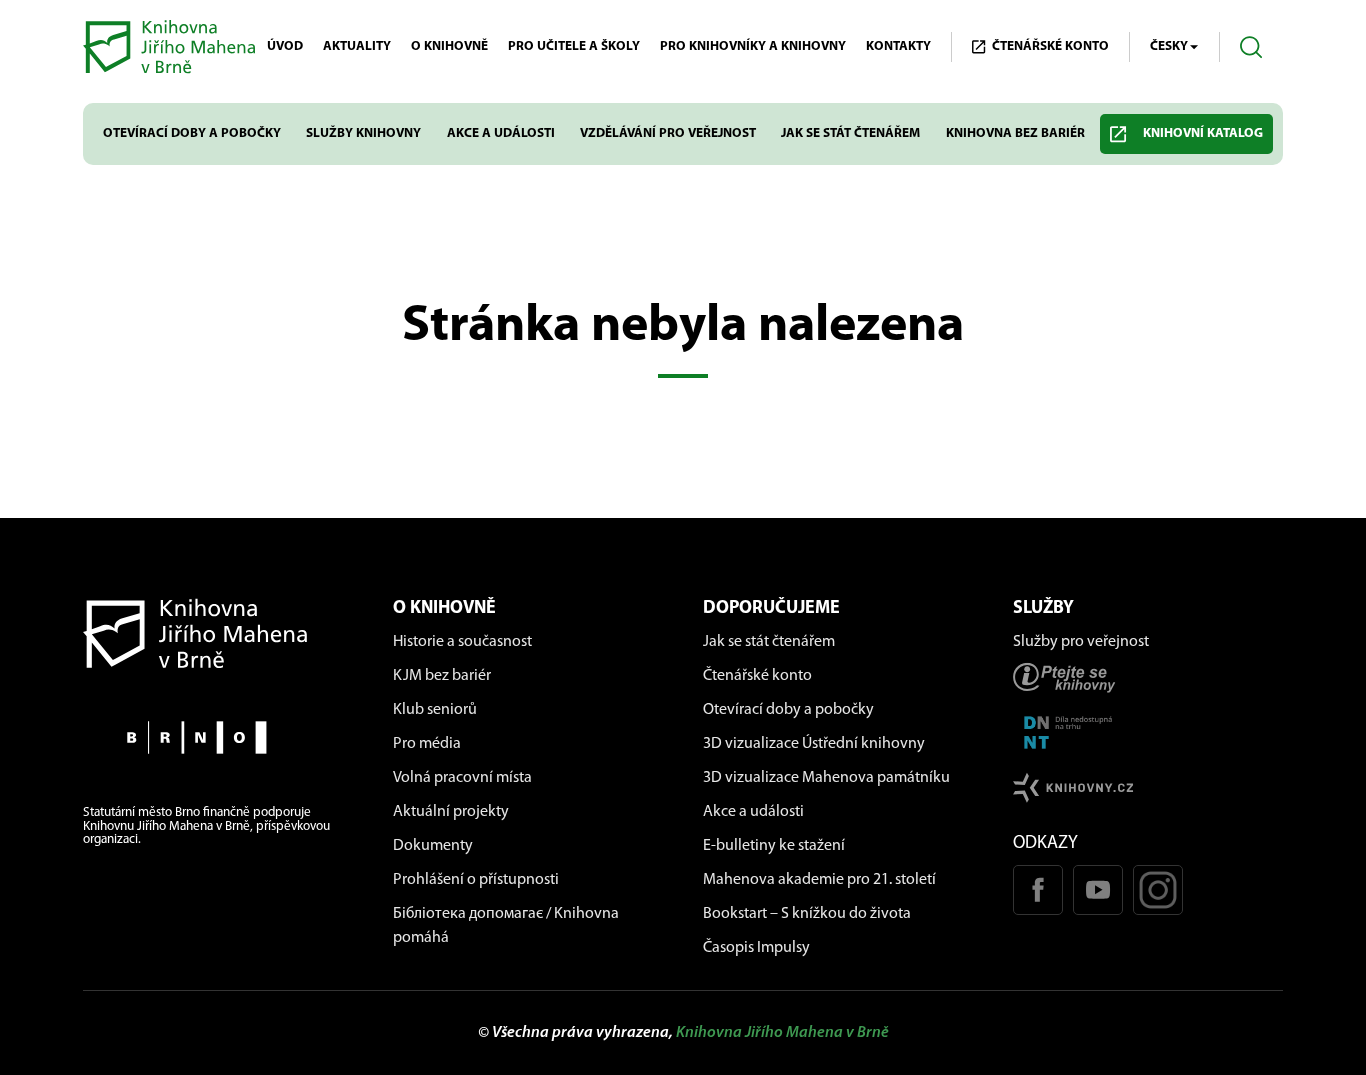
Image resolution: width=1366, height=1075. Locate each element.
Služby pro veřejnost (1081, 642)
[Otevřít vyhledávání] (1251, 47)
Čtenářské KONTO (1050, 46)
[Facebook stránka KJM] (1038, 890)
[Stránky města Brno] (218, 737)
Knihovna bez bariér (1015, 133)
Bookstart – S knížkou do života (807, 914)
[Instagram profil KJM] (1158, 890)
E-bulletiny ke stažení (774, 846)
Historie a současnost (462, 642)
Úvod (285, 46)
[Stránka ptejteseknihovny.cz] (1148, 677)
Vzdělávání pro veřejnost (668, 133)
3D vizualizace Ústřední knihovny (814, 744)
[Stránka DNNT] (1148, 732)
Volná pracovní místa (462, 778)
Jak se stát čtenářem (850, 133)
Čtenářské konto (757, 676)
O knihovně (449, 46)
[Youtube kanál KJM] (1098, 890)
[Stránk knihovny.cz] (1148, 787)
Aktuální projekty (451, 812)
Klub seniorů (435, 710)
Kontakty (898, 46)
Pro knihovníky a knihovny (753, 46)
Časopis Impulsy (756, 948)
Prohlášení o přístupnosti (476, 880)
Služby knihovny (363, 133)
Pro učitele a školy (574, 46)
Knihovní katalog (1203, 133)
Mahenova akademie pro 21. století (819, 880)
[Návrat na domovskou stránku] (218, 633)
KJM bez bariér (442, 676)
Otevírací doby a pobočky (192, 133)
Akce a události (501, 133)
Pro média (427, 744)
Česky (1169, 46)
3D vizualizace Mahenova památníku (826, 778)
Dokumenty (433, 846)
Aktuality (357, 46)
